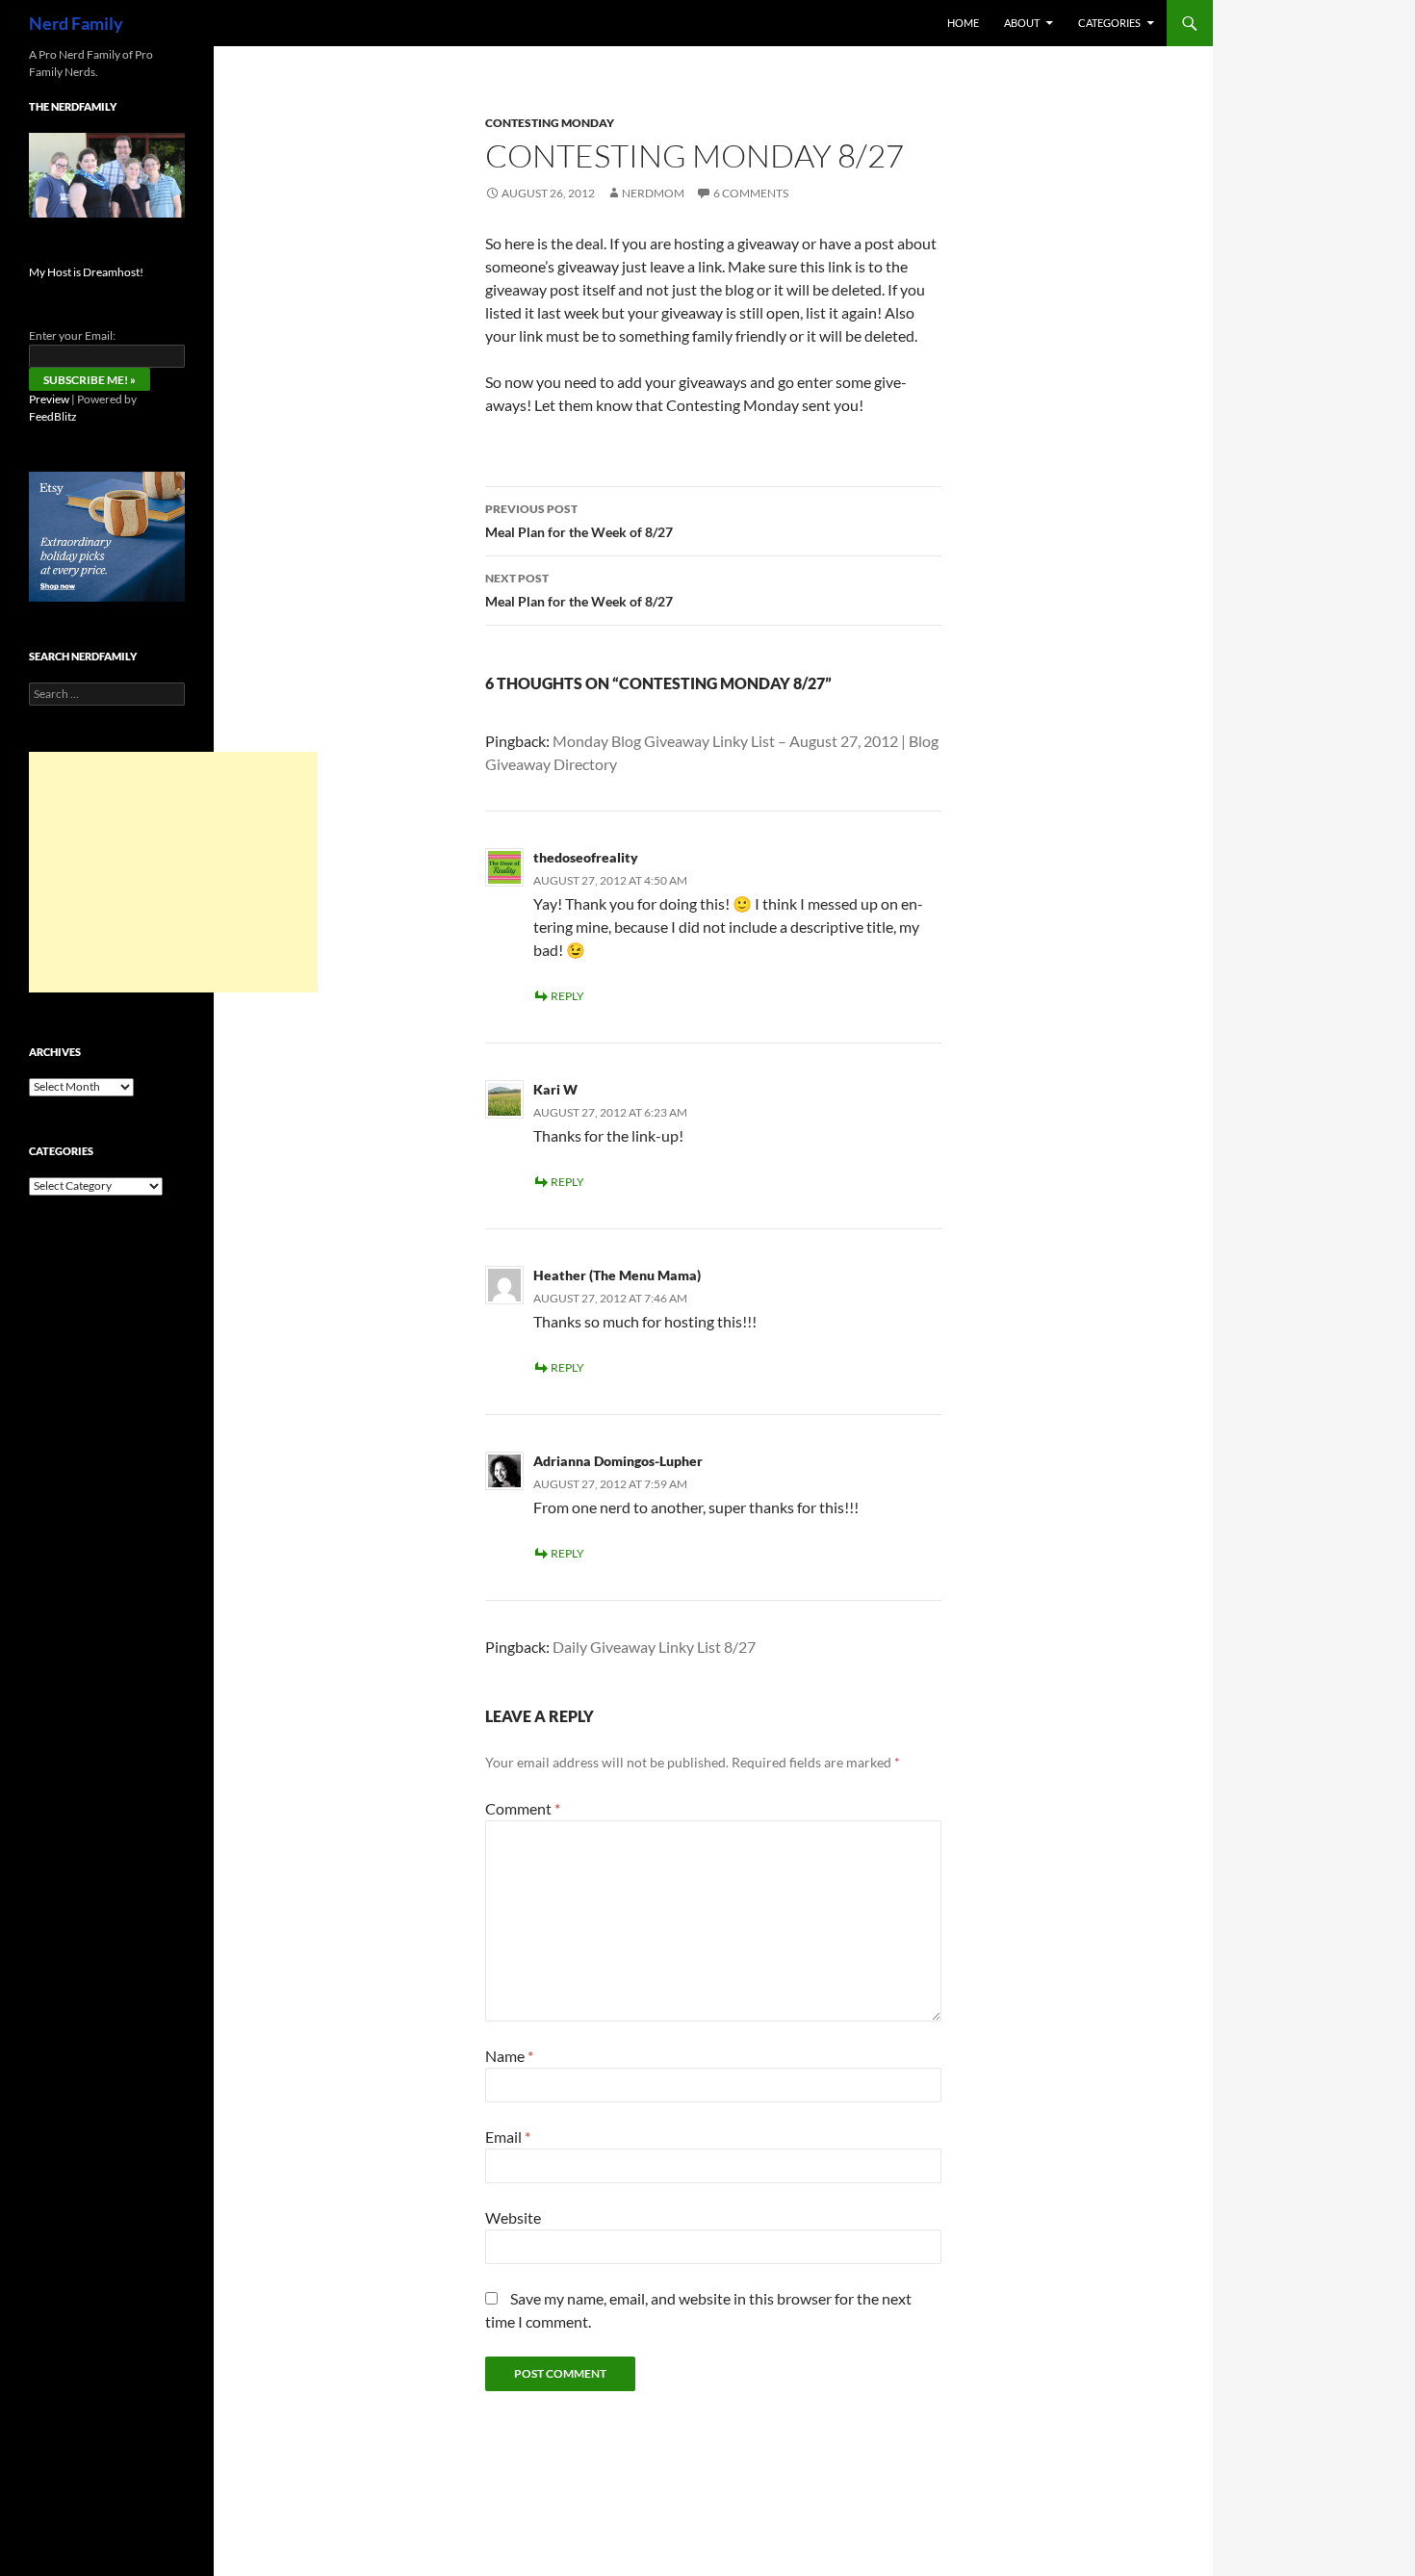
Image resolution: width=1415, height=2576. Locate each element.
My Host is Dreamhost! (86, 272)
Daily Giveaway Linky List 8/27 (654, 1647)
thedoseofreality (586, 857)
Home (963, 23)
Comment (523, 1808)
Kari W (555, 1089)
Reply (567, 996)
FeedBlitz (53, 416)
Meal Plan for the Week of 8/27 (579, 521)
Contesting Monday (550, 123)
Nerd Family (76, 23)
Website (513, 2217)
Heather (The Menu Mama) (617, 1275)
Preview (49, 399)
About (1022, 23)
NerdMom (653, 193)
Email (508, 2137)
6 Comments (751, 193)
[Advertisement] (173, 872)
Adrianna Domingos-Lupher (618, 1461)
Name (509, 2056)
